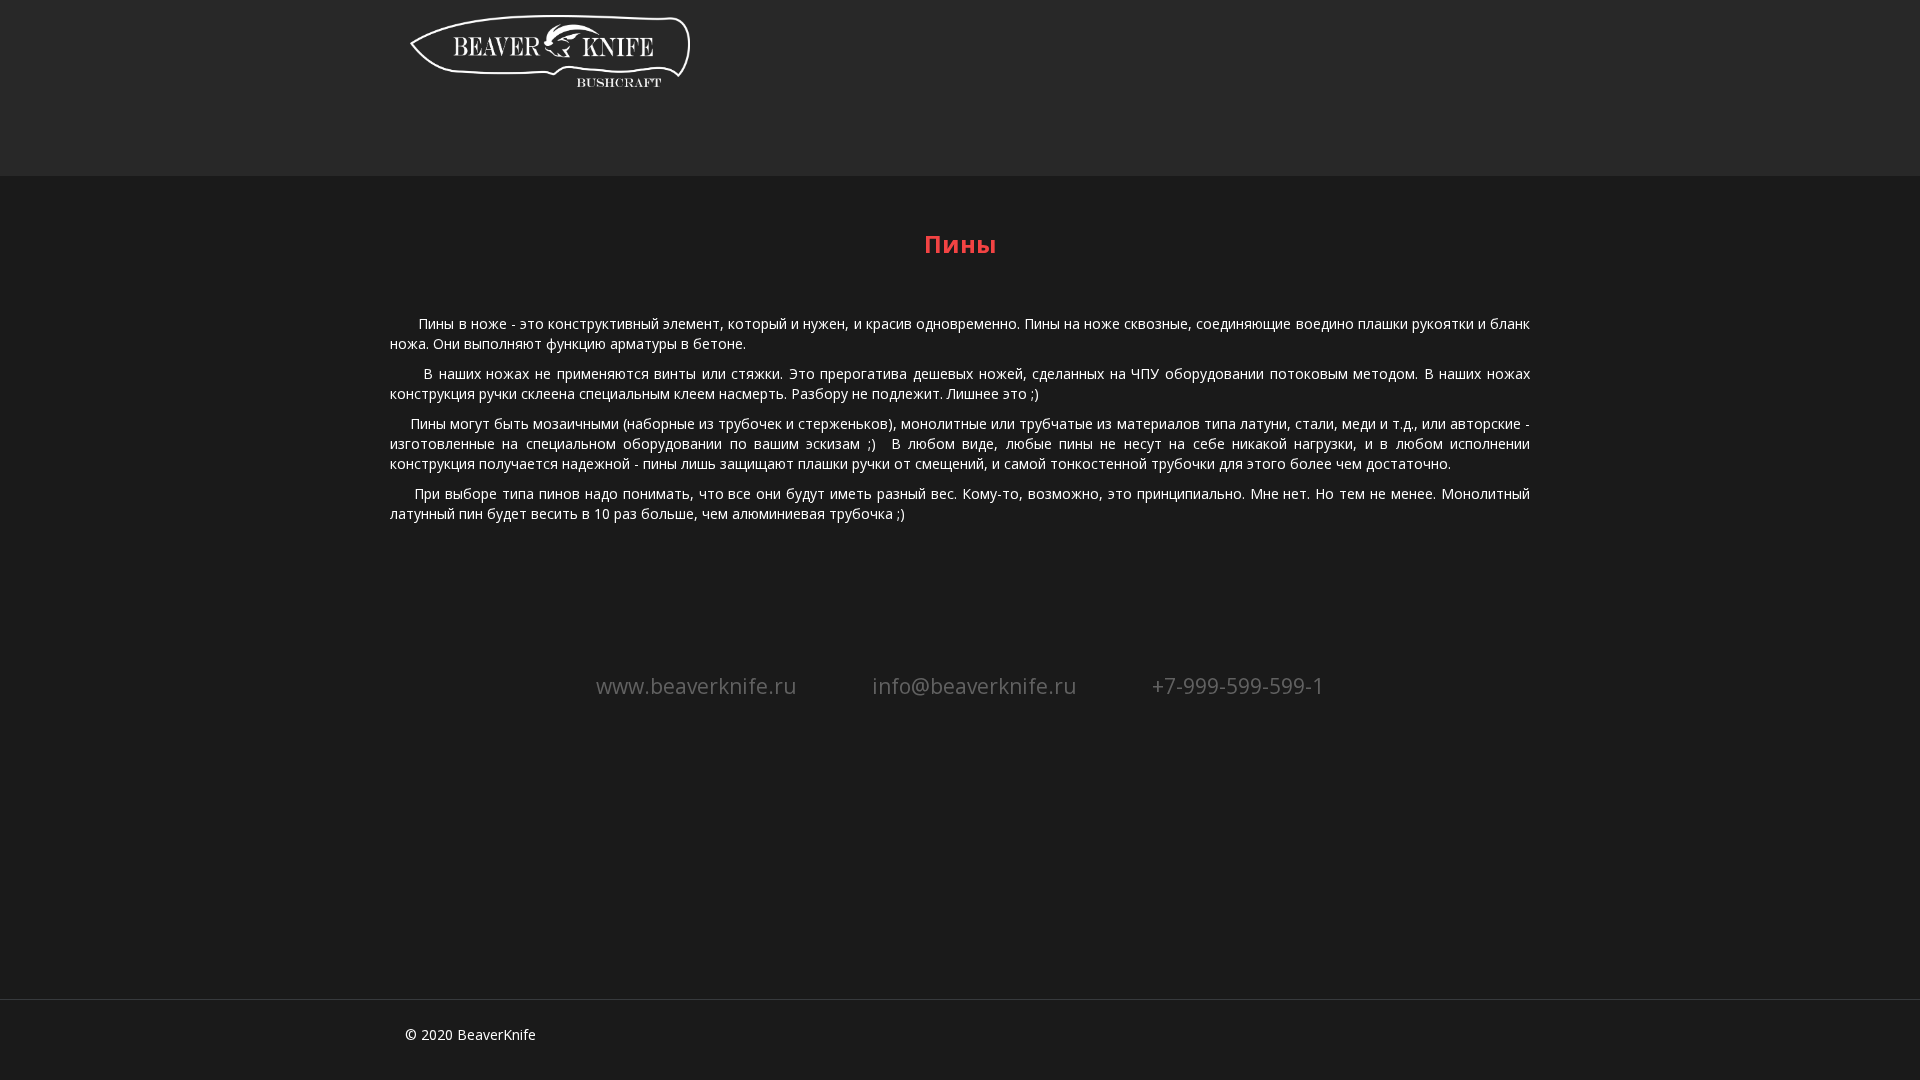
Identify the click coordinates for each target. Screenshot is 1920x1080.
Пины (1159, 139)
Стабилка (631, 139)
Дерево (1019, 139)
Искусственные (830, 139)
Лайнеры (1316, 139)
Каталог (469, 139)
